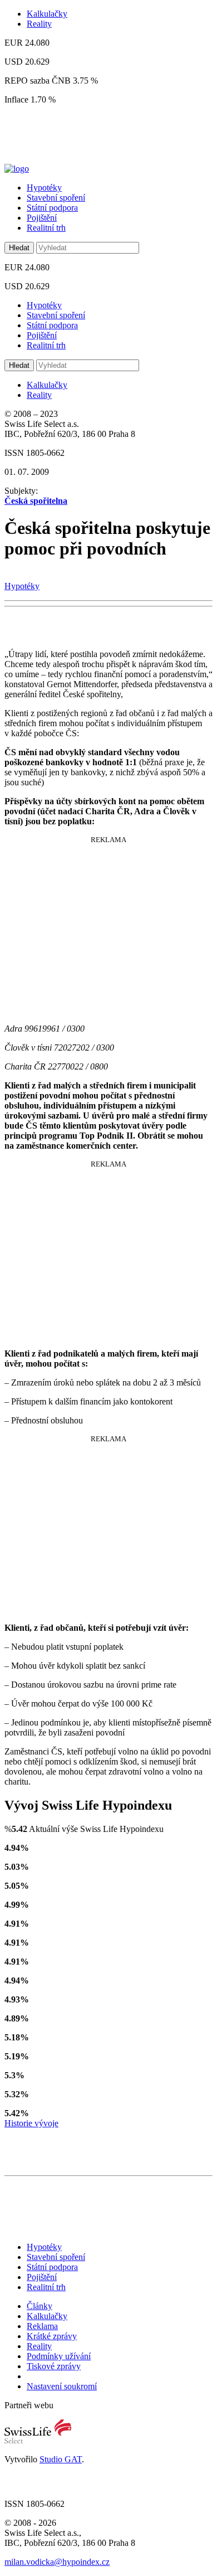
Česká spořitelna (36, 501)
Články (40, 2306)
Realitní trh (46, 228)
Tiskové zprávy (54, 2366)
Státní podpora (52, 208)
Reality (39, 24)
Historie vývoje (31, 2123)
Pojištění (42, 218)
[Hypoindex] (17, 169)
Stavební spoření (56, 198)
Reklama (42, 2326)
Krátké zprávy (52, 2336)
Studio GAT (61, 2459)
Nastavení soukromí (62, 2386)
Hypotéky (44, 188)
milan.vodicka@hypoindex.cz (57, 2562)
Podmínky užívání (59, 2356)
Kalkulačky (47, 14)
